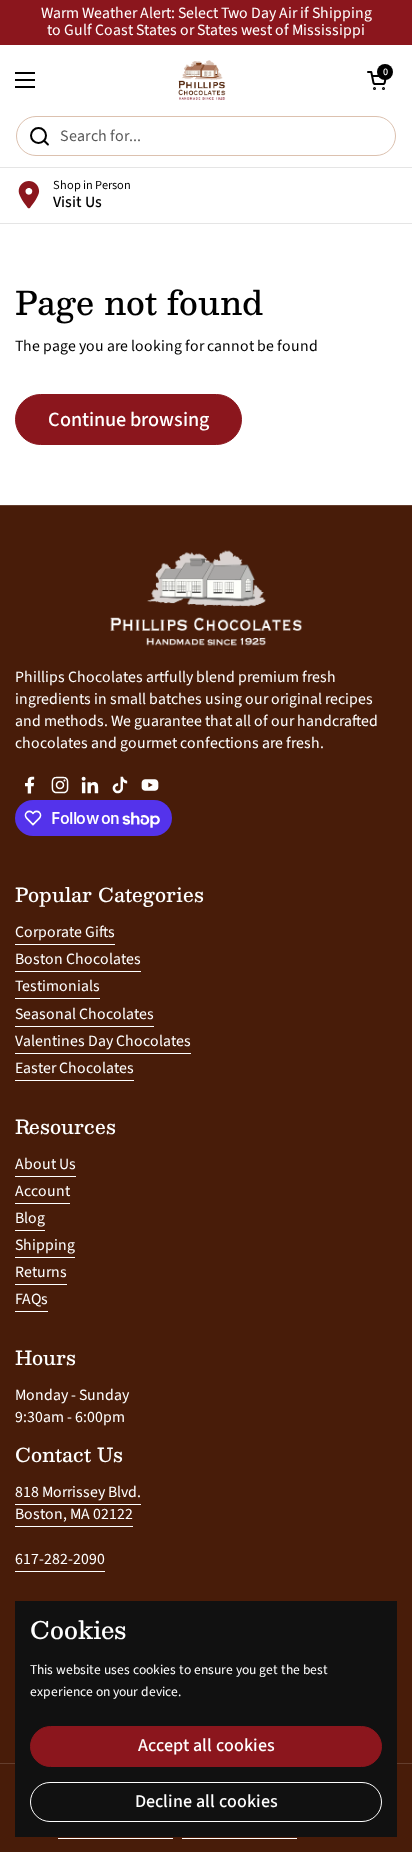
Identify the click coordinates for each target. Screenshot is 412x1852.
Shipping (45, 1245)
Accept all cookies (206, 1745)
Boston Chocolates (78, 959)
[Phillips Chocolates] (201, 80)
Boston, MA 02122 (74, 1514)
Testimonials (57, 986)
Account (42, 1191)
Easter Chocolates (74, 1068)
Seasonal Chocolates (84, 1014)
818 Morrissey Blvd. (78, 1492)
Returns (41, 1272)
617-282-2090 (60, 1559)
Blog (30, 1218)
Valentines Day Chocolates (103, 1041)
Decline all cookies (206, 1801)
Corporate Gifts (65, 932)
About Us (45, 1164)
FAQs (31, 1299)
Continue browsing (128, 419)
